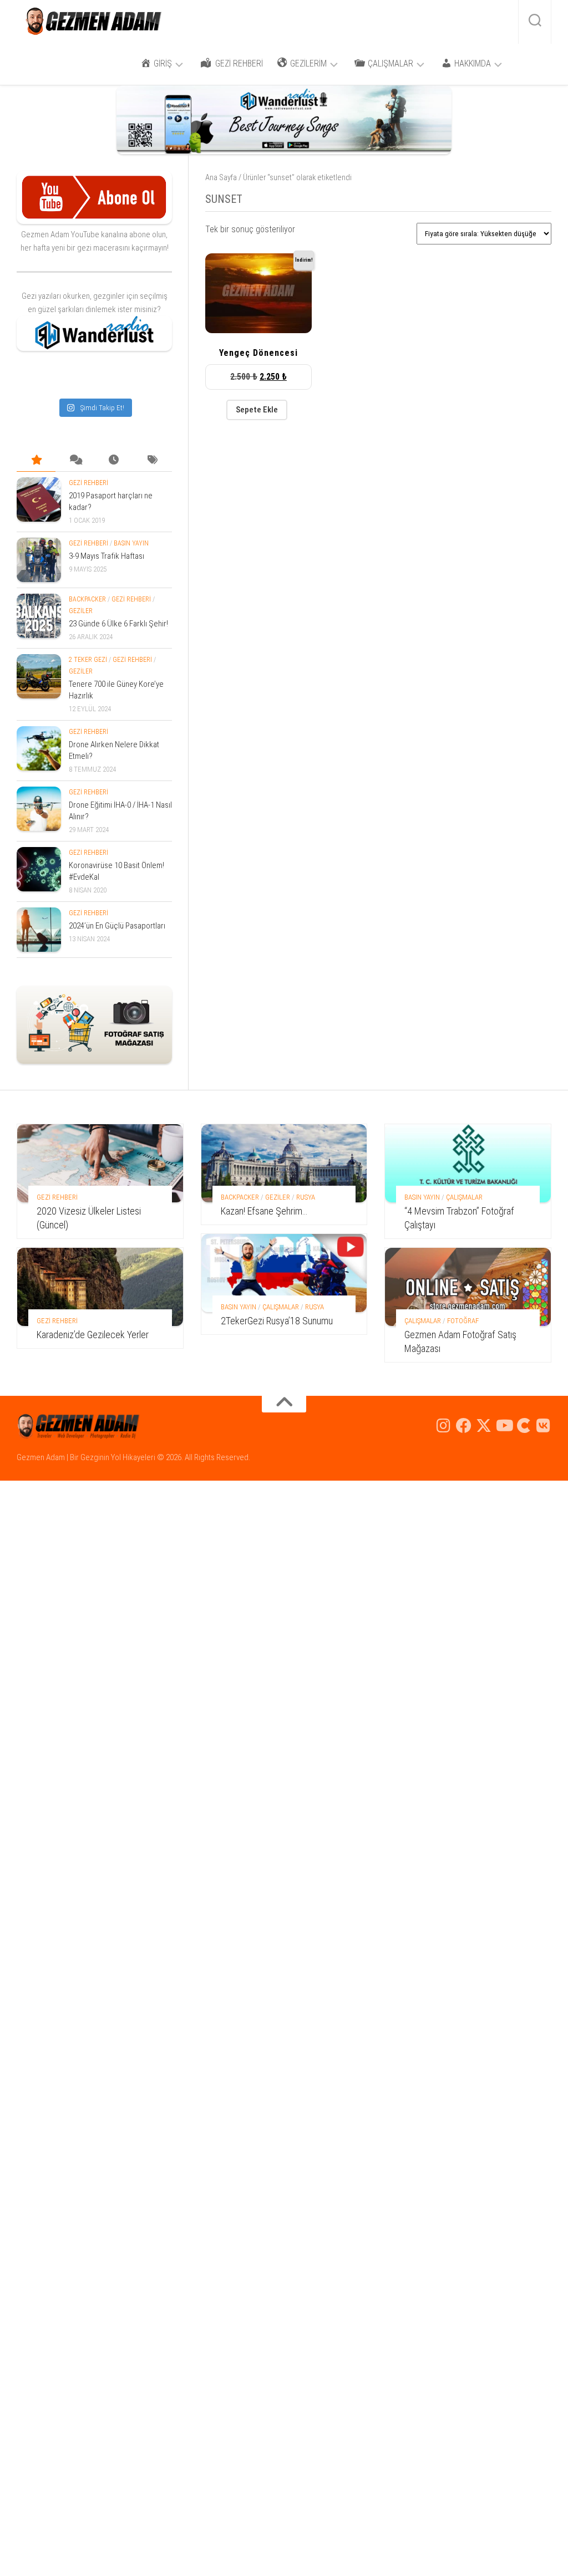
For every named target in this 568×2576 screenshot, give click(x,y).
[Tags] (153, 460)
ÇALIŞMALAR (281, 1307)
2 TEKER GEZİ (88, 660)
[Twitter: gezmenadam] (484, 1426)
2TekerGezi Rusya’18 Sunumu (277, 1321)
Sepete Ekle (257, 410)
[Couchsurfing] (524, 1426)
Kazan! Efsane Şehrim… (264, 1211)
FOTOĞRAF (463, 1321)
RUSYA (306, 1197)
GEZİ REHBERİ (88, 483)
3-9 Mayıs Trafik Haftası (106, 556)
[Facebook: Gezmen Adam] (464, 1426)
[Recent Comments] (75, 460)
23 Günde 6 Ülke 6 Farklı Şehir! (118, 624)
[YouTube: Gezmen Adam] (504, 1426)
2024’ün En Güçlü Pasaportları (117, 926)
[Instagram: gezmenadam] (444, 1426)
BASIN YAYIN (131, 543)
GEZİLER (81, 611)
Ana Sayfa (221, 177)
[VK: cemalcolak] (544, 1426)
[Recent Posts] (114, 460)
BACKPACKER (87, 599)
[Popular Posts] (36, 460)
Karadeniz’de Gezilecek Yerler (93, 1335)
